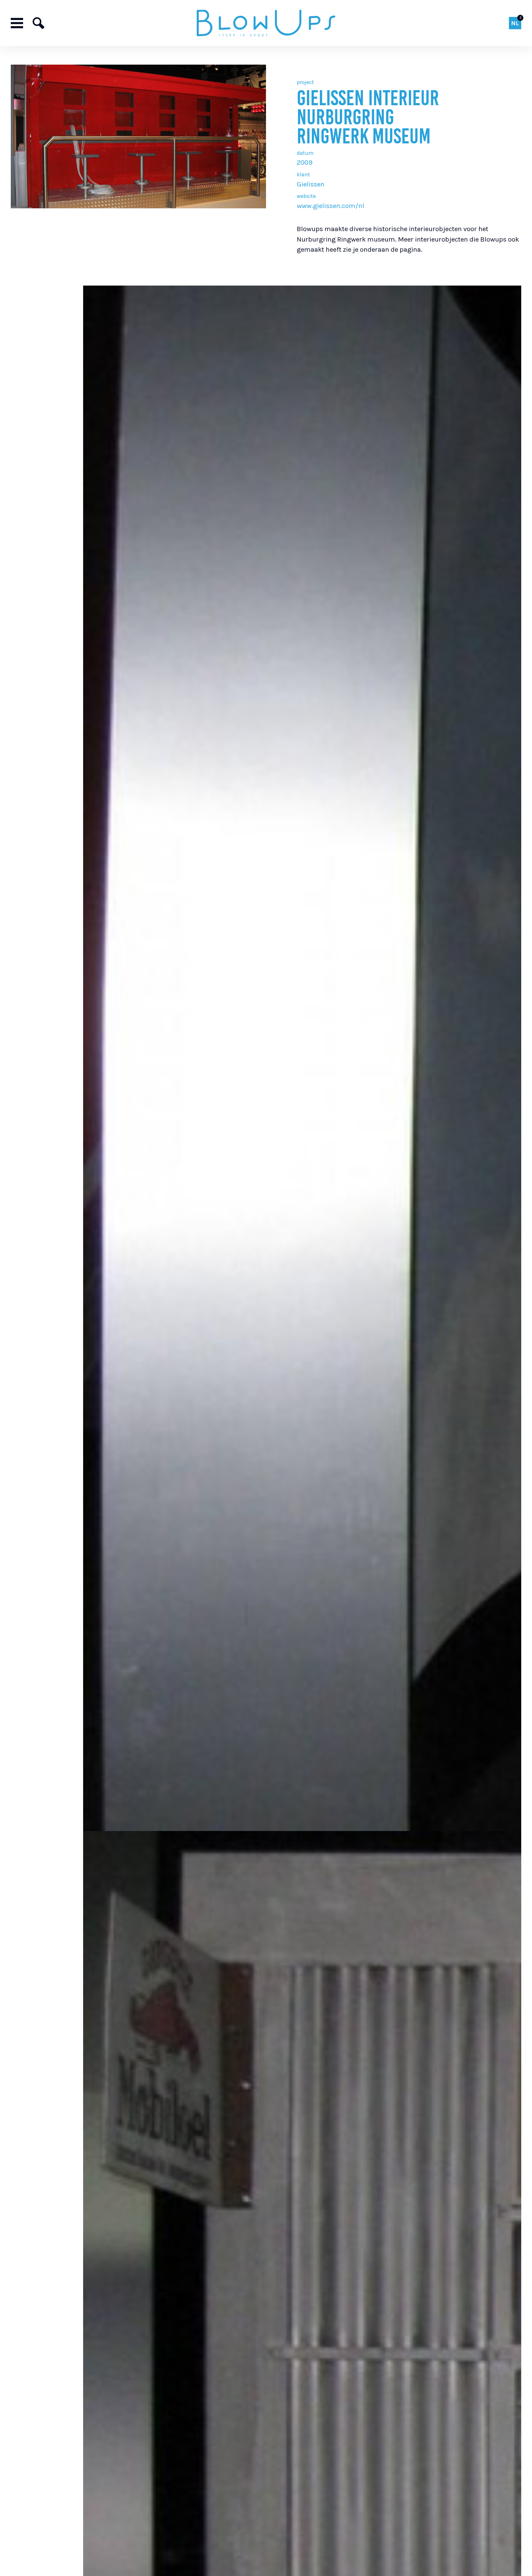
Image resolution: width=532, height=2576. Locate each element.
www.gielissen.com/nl (330, 206)
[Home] (266, 23)
